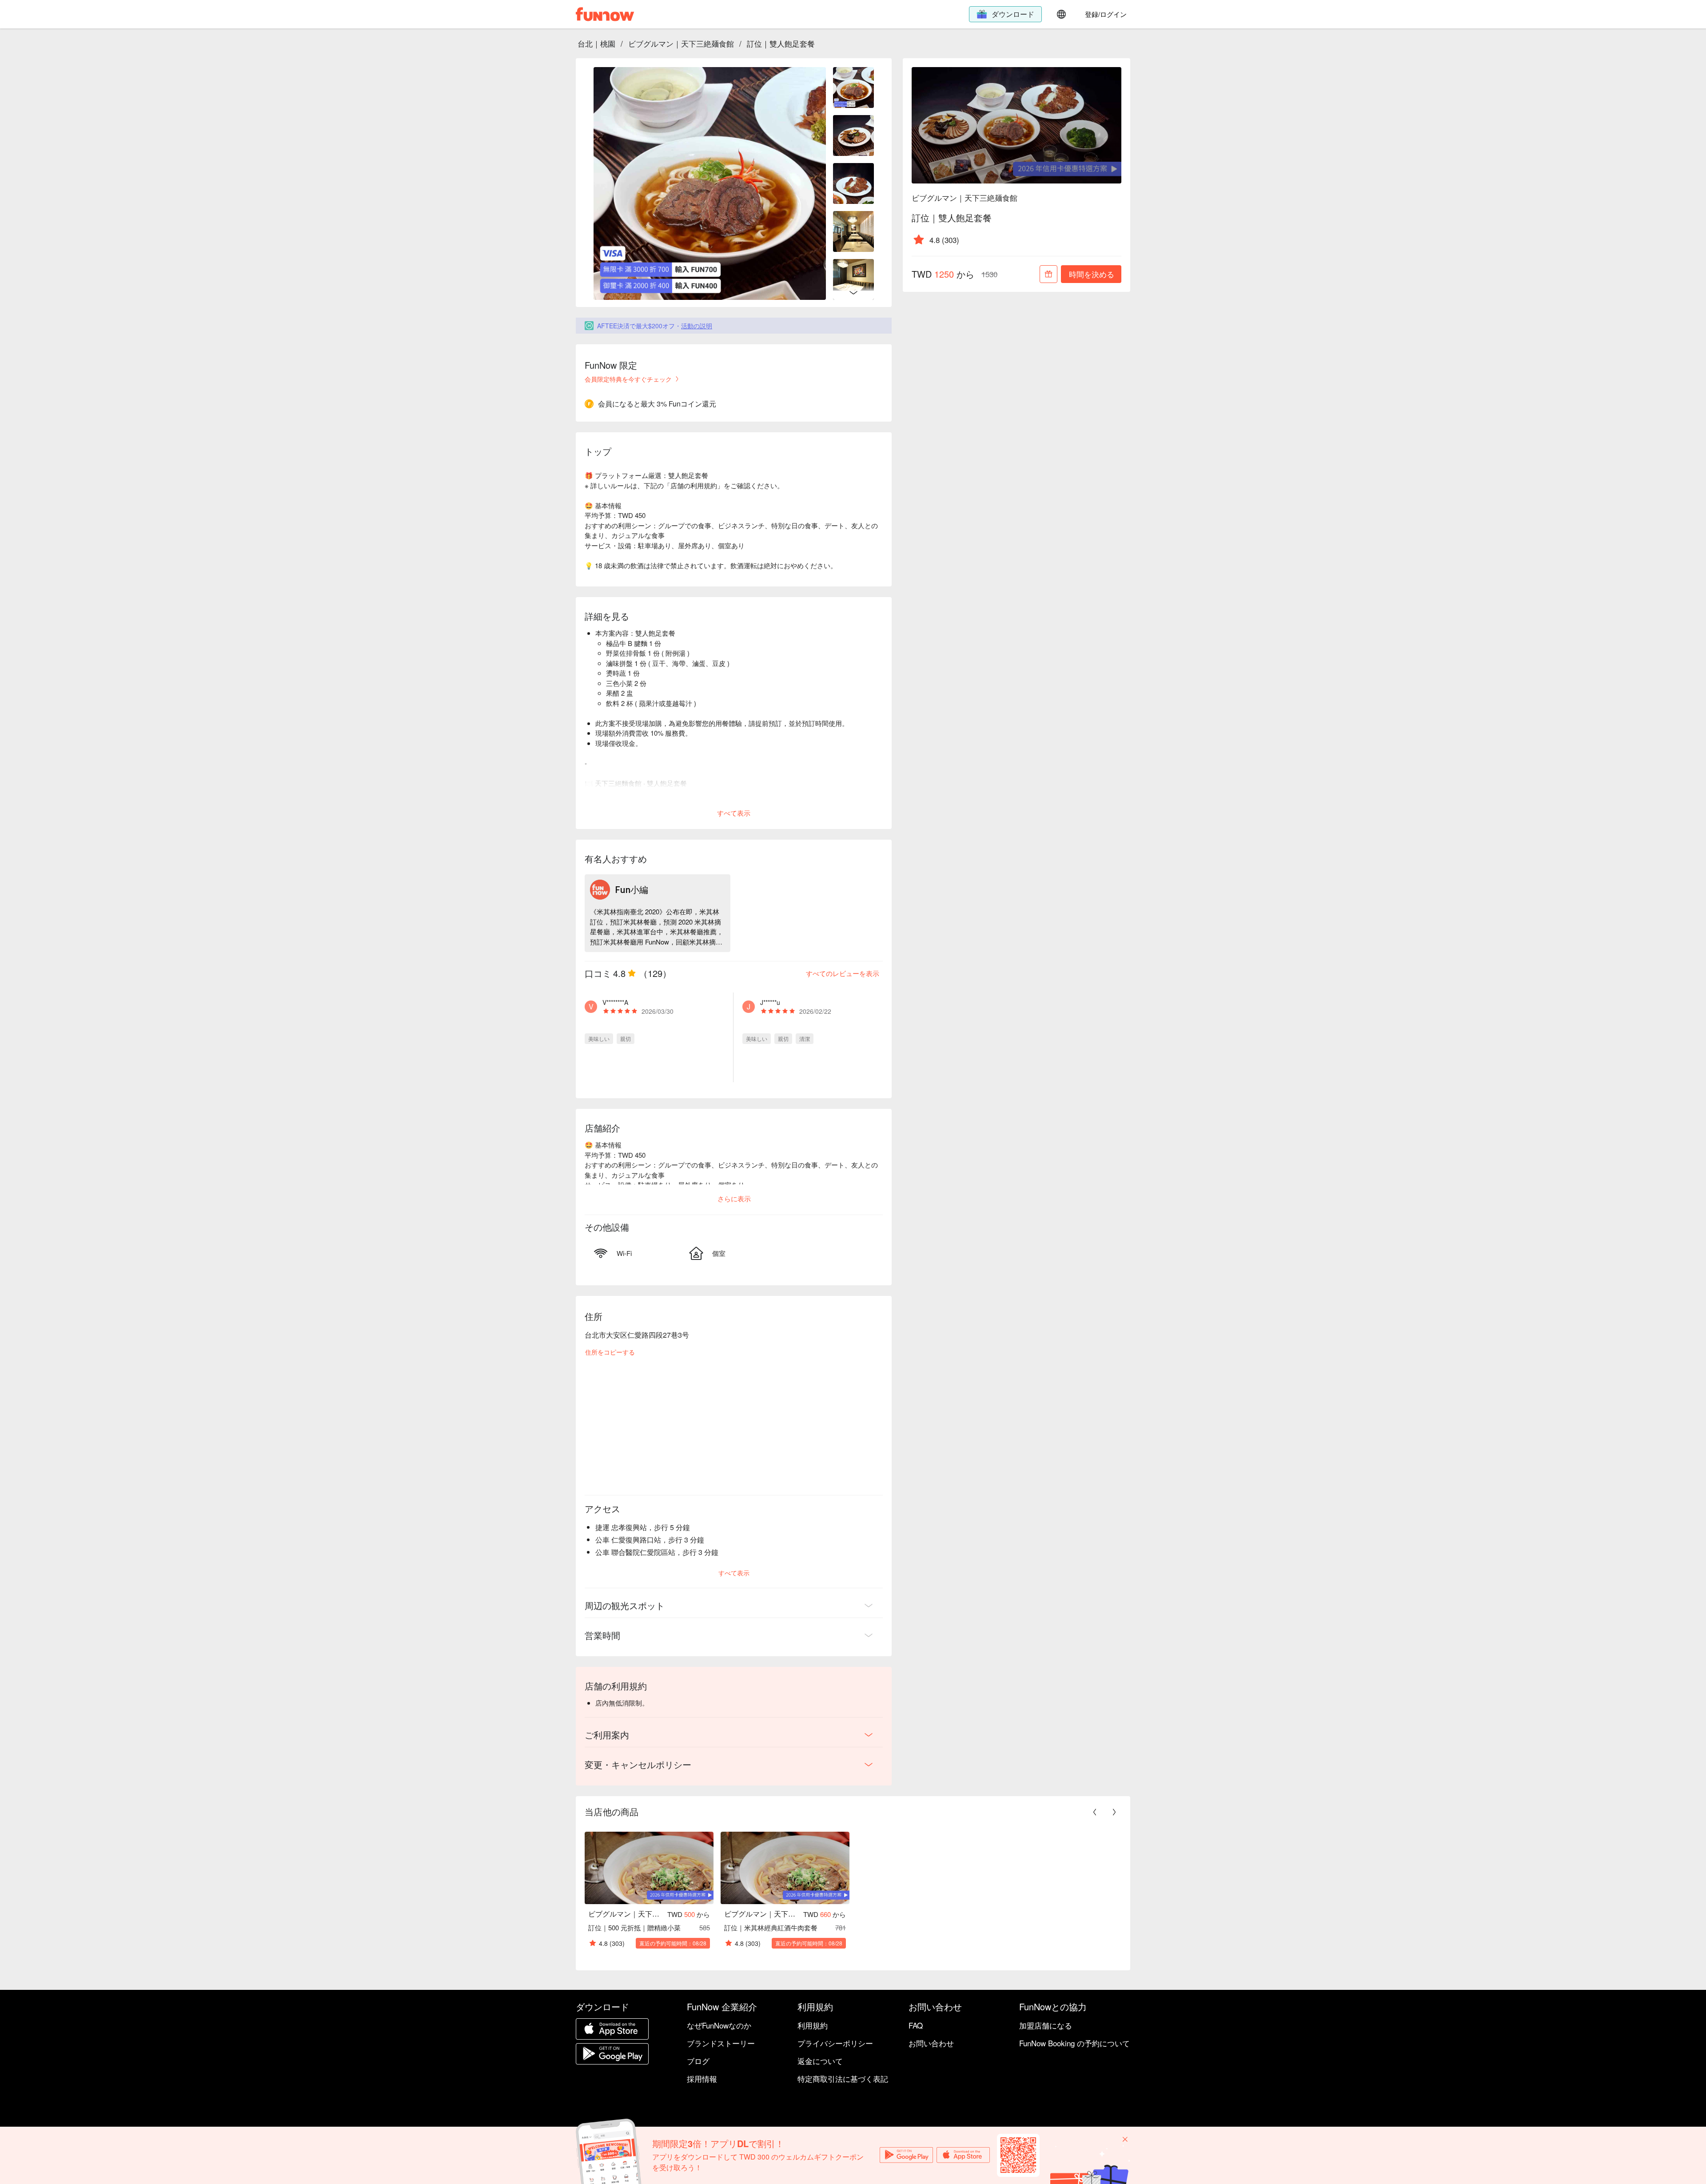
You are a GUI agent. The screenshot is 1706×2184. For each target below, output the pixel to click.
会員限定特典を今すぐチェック (628, 379)
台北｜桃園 (596, 43)
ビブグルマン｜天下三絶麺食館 (681, 43)
